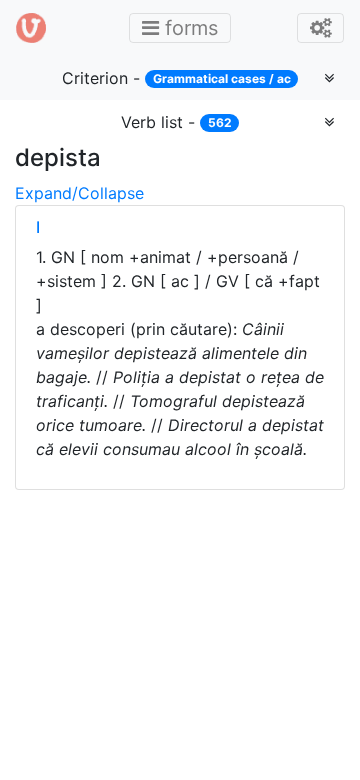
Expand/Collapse (79, 193)
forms (186, 27)
